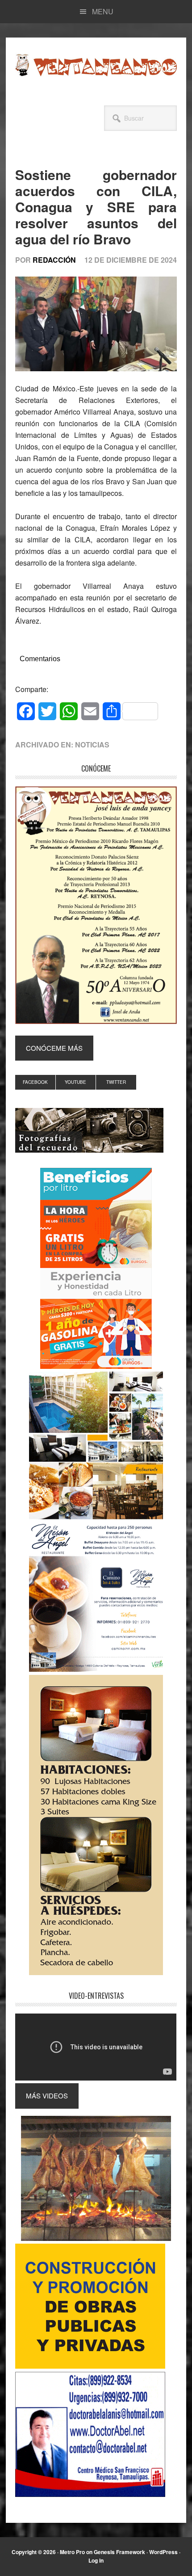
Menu (103, 11)
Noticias (92, 745)
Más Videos (47, 2096)
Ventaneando (96, 65)
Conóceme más (54, 1048)
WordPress (163, 2552)
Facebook (35, 1082)
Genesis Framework (119, 2552)
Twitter (116, 1082)
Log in (96, 2560)
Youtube (75, 1082)
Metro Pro (72, 2552)
